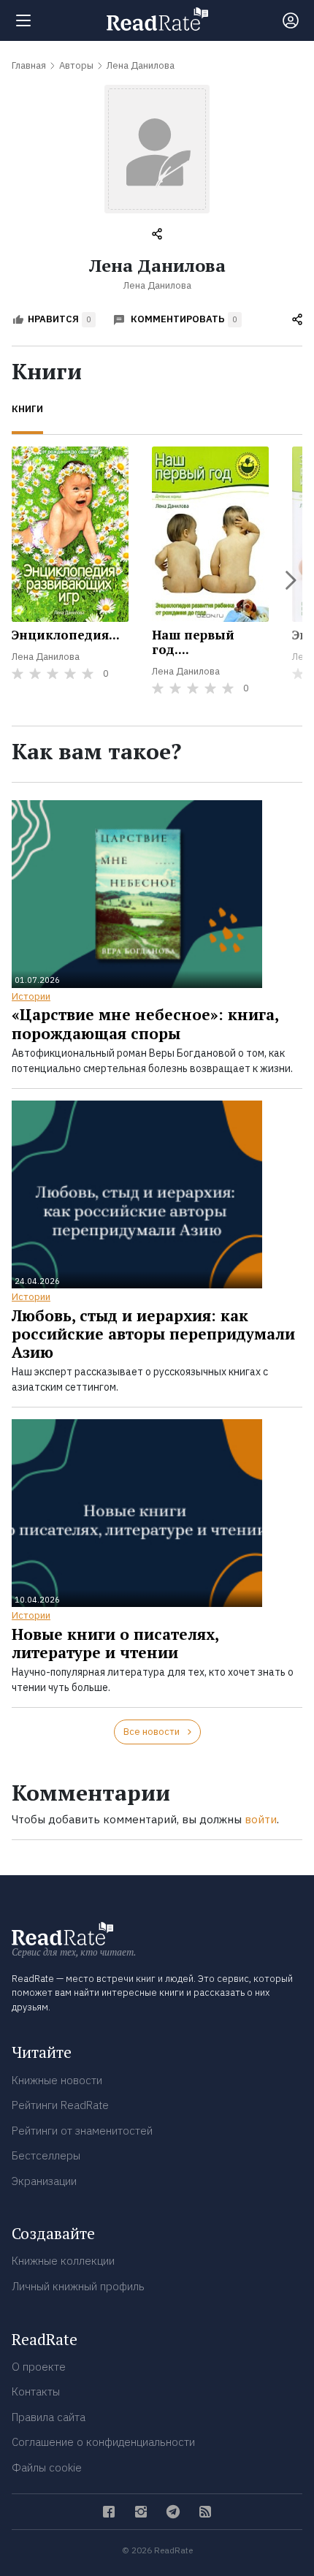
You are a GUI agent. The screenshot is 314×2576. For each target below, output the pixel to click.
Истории (31, 996)
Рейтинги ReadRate (60, 2105)
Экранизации (44, 2181)
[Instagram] (141, 2512)
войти (261, 1819)
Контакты (36, 2391)
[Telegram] (173, 2512)
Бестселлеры (46, 2155)
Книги (27, 409)
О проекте (39, 2367)
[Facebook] (109, 2512)
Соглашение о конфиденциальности (103, 2442)
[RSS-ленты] (205, 2512)
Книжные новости (57, 2080)
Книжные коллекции (63, 2261)
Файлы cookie (47, 2467)
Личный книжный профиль (78, 2286)
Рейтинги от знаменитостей (82, 2131)
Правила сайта (49, 2417)
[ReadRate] (157, 19)
